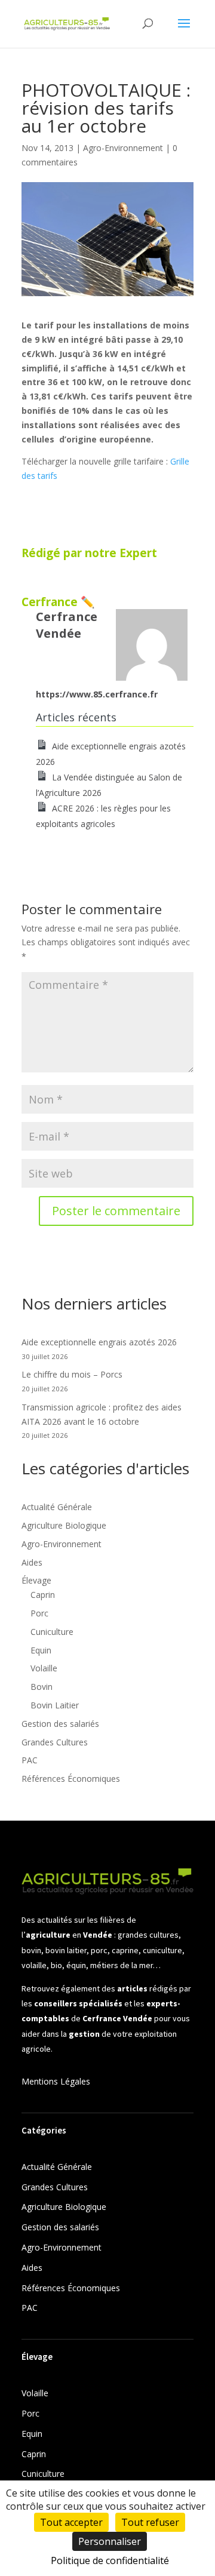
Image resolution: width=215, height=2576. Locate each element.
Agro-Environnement (123, 148)
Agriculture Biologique (64, 1525)
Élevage (36, 1580)
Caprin (43, 1595)
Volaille (44, 1668)
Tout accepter (71, 2522)
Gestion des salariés (60, 1724)
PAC (30, 1760)
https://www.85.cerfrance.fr (97, 694)
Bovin (42, 1687)
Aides (32, 1562)
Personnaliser (110, 2541)
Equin (41, 1650)
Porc (39, 1613)
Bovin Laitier (55, 1705)
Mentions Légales (56, 2081)
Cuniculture (52, 1632)
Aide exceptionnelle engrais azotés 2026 (99, 1342)
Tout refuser (150, 2522)
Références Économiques (71, 1779)
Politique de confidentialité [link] (110, 2560)
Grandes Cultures (55, 1742)
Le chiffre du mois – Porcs (72, 1374)
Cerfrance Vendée (67, 625)
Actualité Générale (57, 1507)
